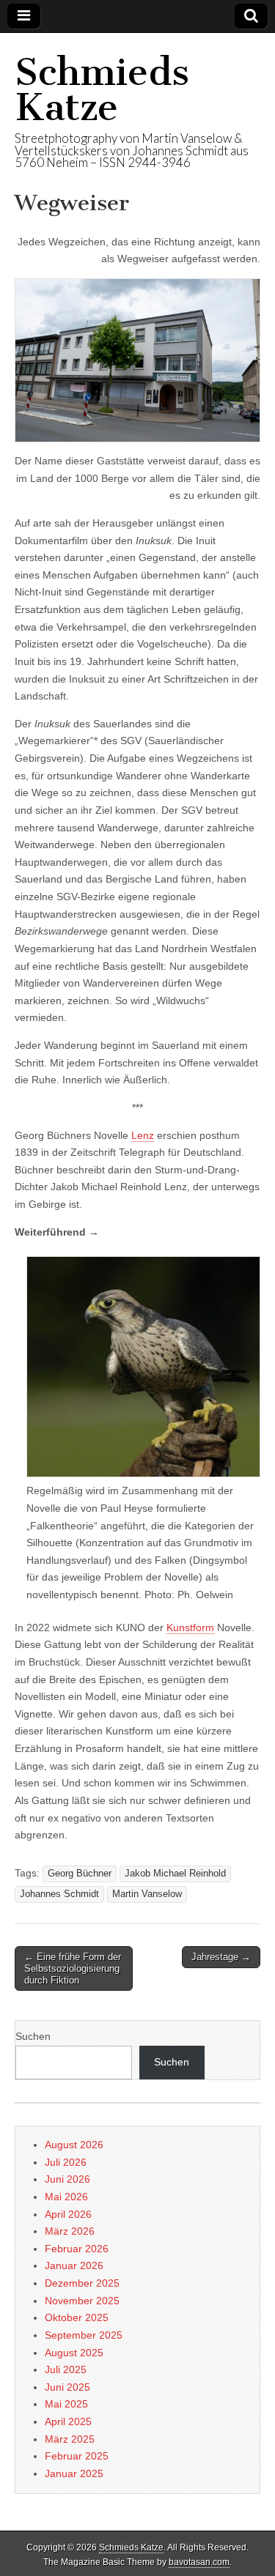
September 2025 (84, 2335)
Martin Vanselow (147, 1894)
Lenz (143, 1135)
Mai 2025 (66, 2404)
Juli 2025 (66, 2369)
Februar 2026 (77, 2249)
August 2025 (74, 2353)
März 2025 (70, 2439)
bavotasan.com (199, 2562)
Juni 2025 (67, 2387)
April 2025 (68, 2421)
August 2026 (74, 2145)
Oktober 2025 (77, 2317)
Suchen (33, 2036)
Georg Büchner (80, 1874)
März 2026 (70, 2231)
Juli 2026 (66, 2162)
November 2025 (82, 2301)
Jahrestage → (221, 1957)
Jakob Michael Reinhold (175, 1874)
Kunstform (190, 1627)
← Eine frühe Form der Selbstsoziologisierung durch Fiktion (73, 1968)
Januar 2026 (74, 2265)
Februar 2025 (77, 2456)
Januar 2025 (74, 2473)
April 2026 (68, 2214)
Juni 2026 (67, 2179)
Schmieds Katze (102, 90)
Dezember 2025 (82, 2283)
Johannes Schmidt (59, 1894)
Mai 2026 (66, 2197)
